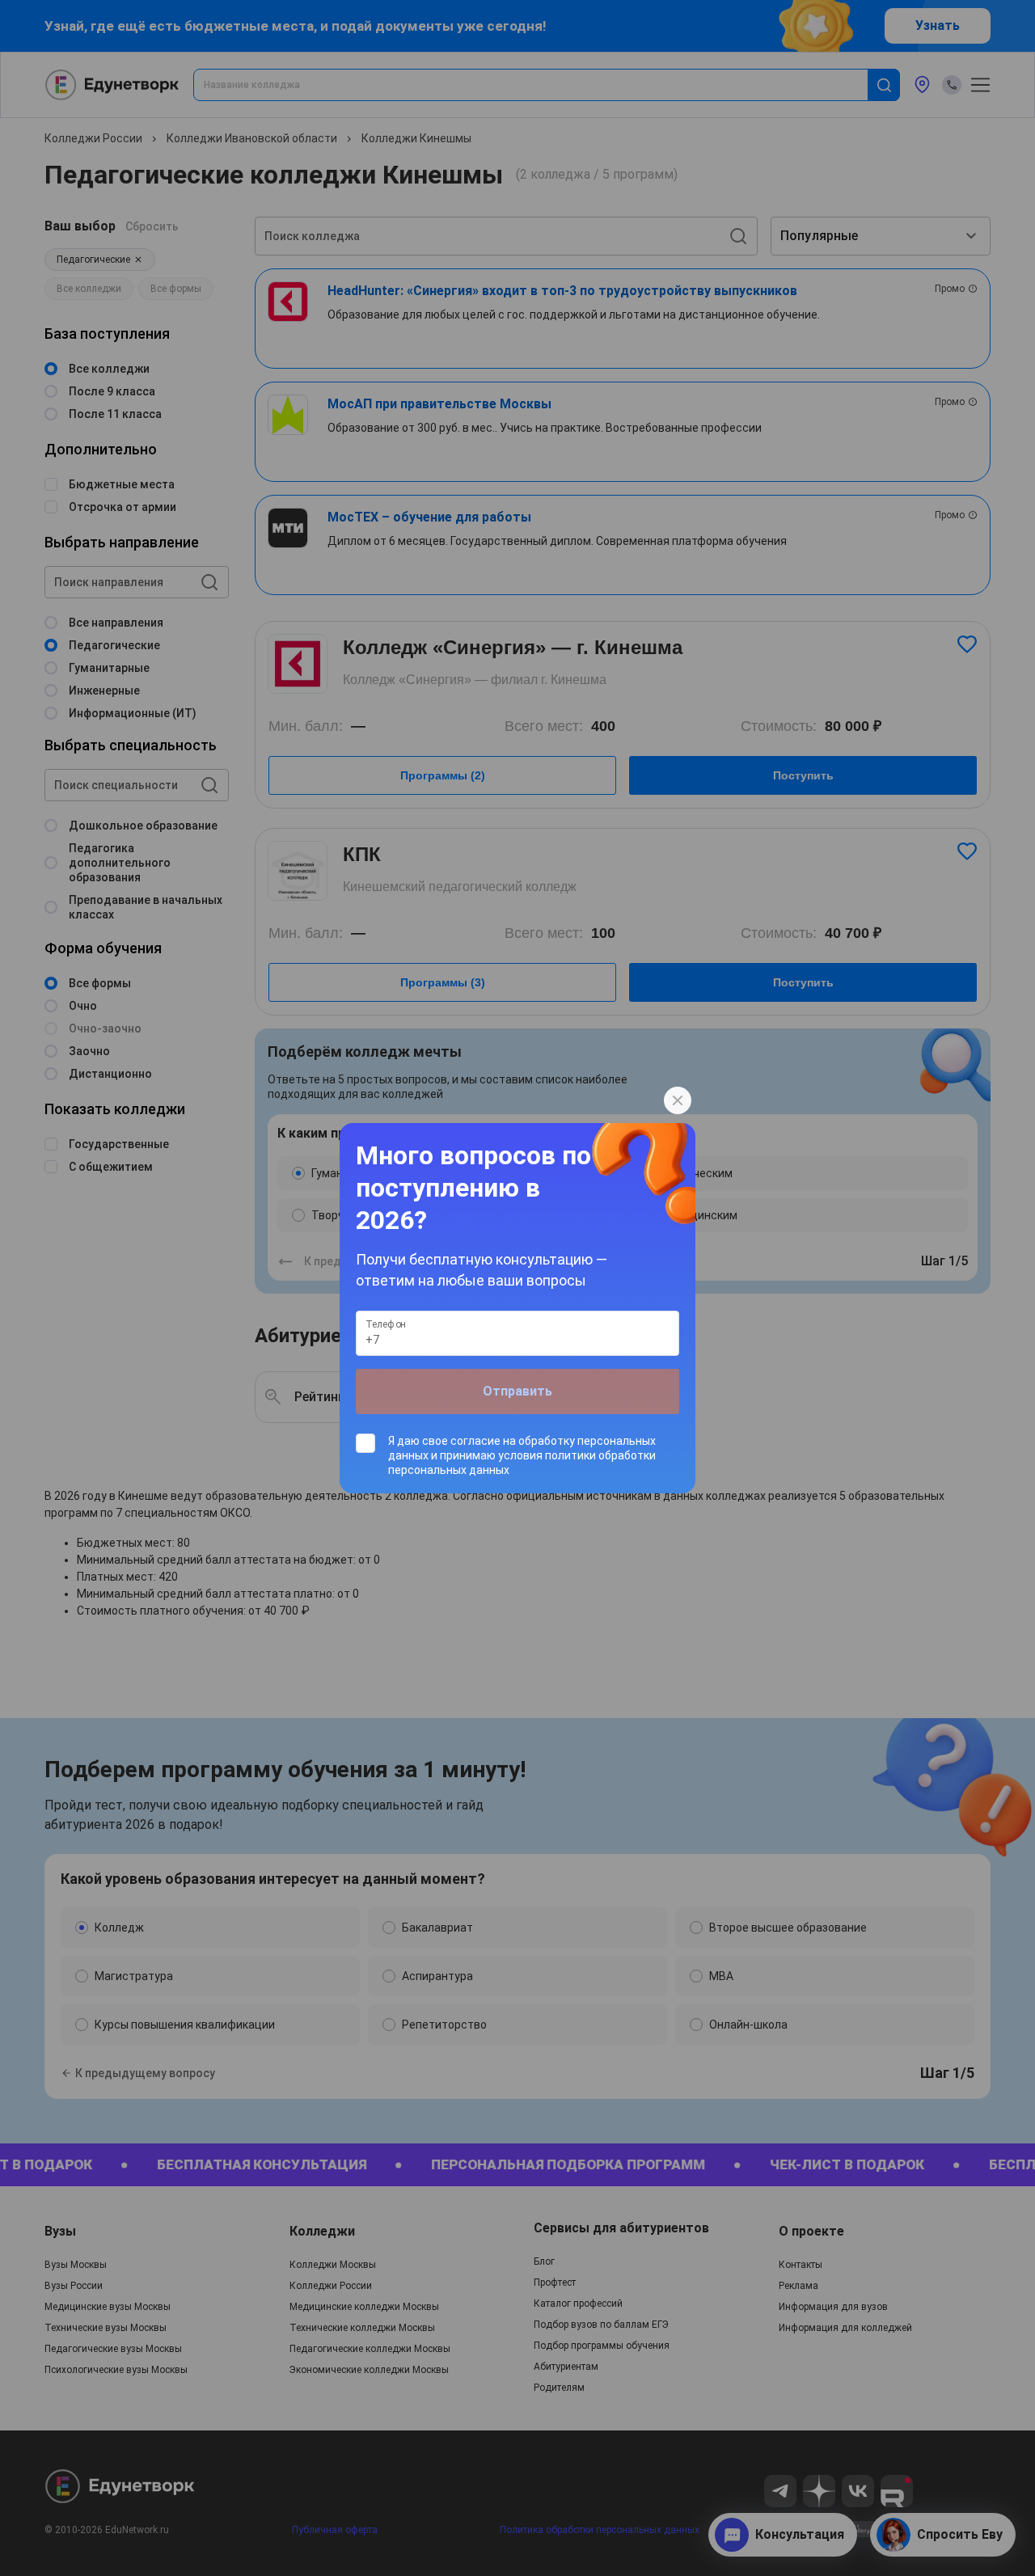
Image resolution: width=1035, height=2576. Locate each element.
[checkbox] (517, 1455)
